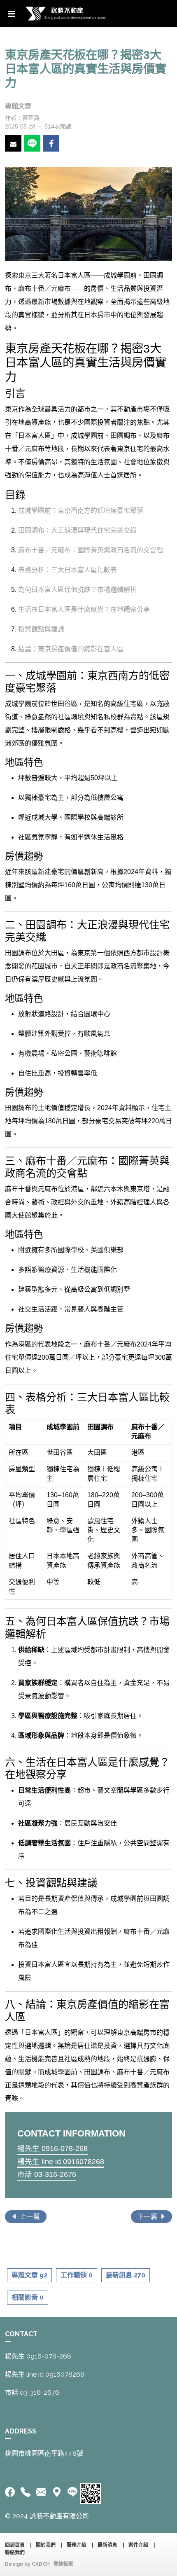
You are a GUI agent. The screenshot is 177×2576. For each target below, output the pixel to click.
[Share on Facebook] (51, 143)
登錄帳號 (63, 2564)
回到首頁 (15, 2545)
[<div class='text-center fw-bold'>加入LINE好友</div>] (72, 2492)
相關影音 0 (28, 2297)
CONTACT (21, 2334)
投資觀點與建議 (41, 629)
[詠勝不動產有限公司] (66, 14)
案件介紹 (138, 2545)
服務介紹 (77, 2545)
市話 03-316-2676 (47, 2174)
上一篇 (29, 2217)
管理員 (31, 118)
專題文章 (18, 106)
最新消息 (107, 2545)
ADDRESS (21, 2431)
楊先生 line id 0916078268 (61, 2162)
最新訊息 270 (126, 2275)
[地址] (57, 2492)
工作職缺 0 (77, 2275)
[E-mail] (41, 2492)
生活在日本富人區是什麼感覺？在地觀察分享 (84, 609)
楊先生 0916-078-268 (52, 2148)
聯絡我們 (15, 2553)
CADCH (41, 2564)
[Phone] (26, 2492)
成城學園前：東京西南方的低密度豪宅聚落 (81, 511)
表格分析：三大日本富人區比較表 (68, 570)
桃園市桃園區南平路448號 (45, 2453)
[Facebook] (11, 2492)
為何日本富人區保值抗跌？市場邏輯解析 (77, 590)
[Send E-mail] (13, 143)
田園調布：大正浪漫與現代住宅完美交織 (77, 530)
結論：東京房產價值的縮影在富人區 (71, 649)
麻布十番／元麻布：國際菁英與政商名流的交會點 (91, 550)
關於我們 (46, 2545)
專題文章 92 (29, 2275)
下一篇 (148, 2217)
